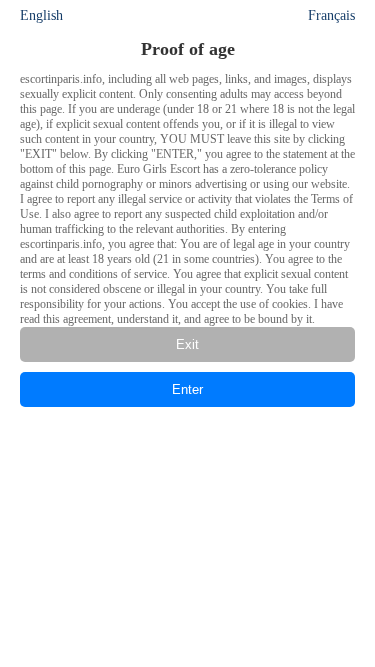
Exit (187, 344)
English (41, 15)
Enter (187, 389)
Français (331, 15)
